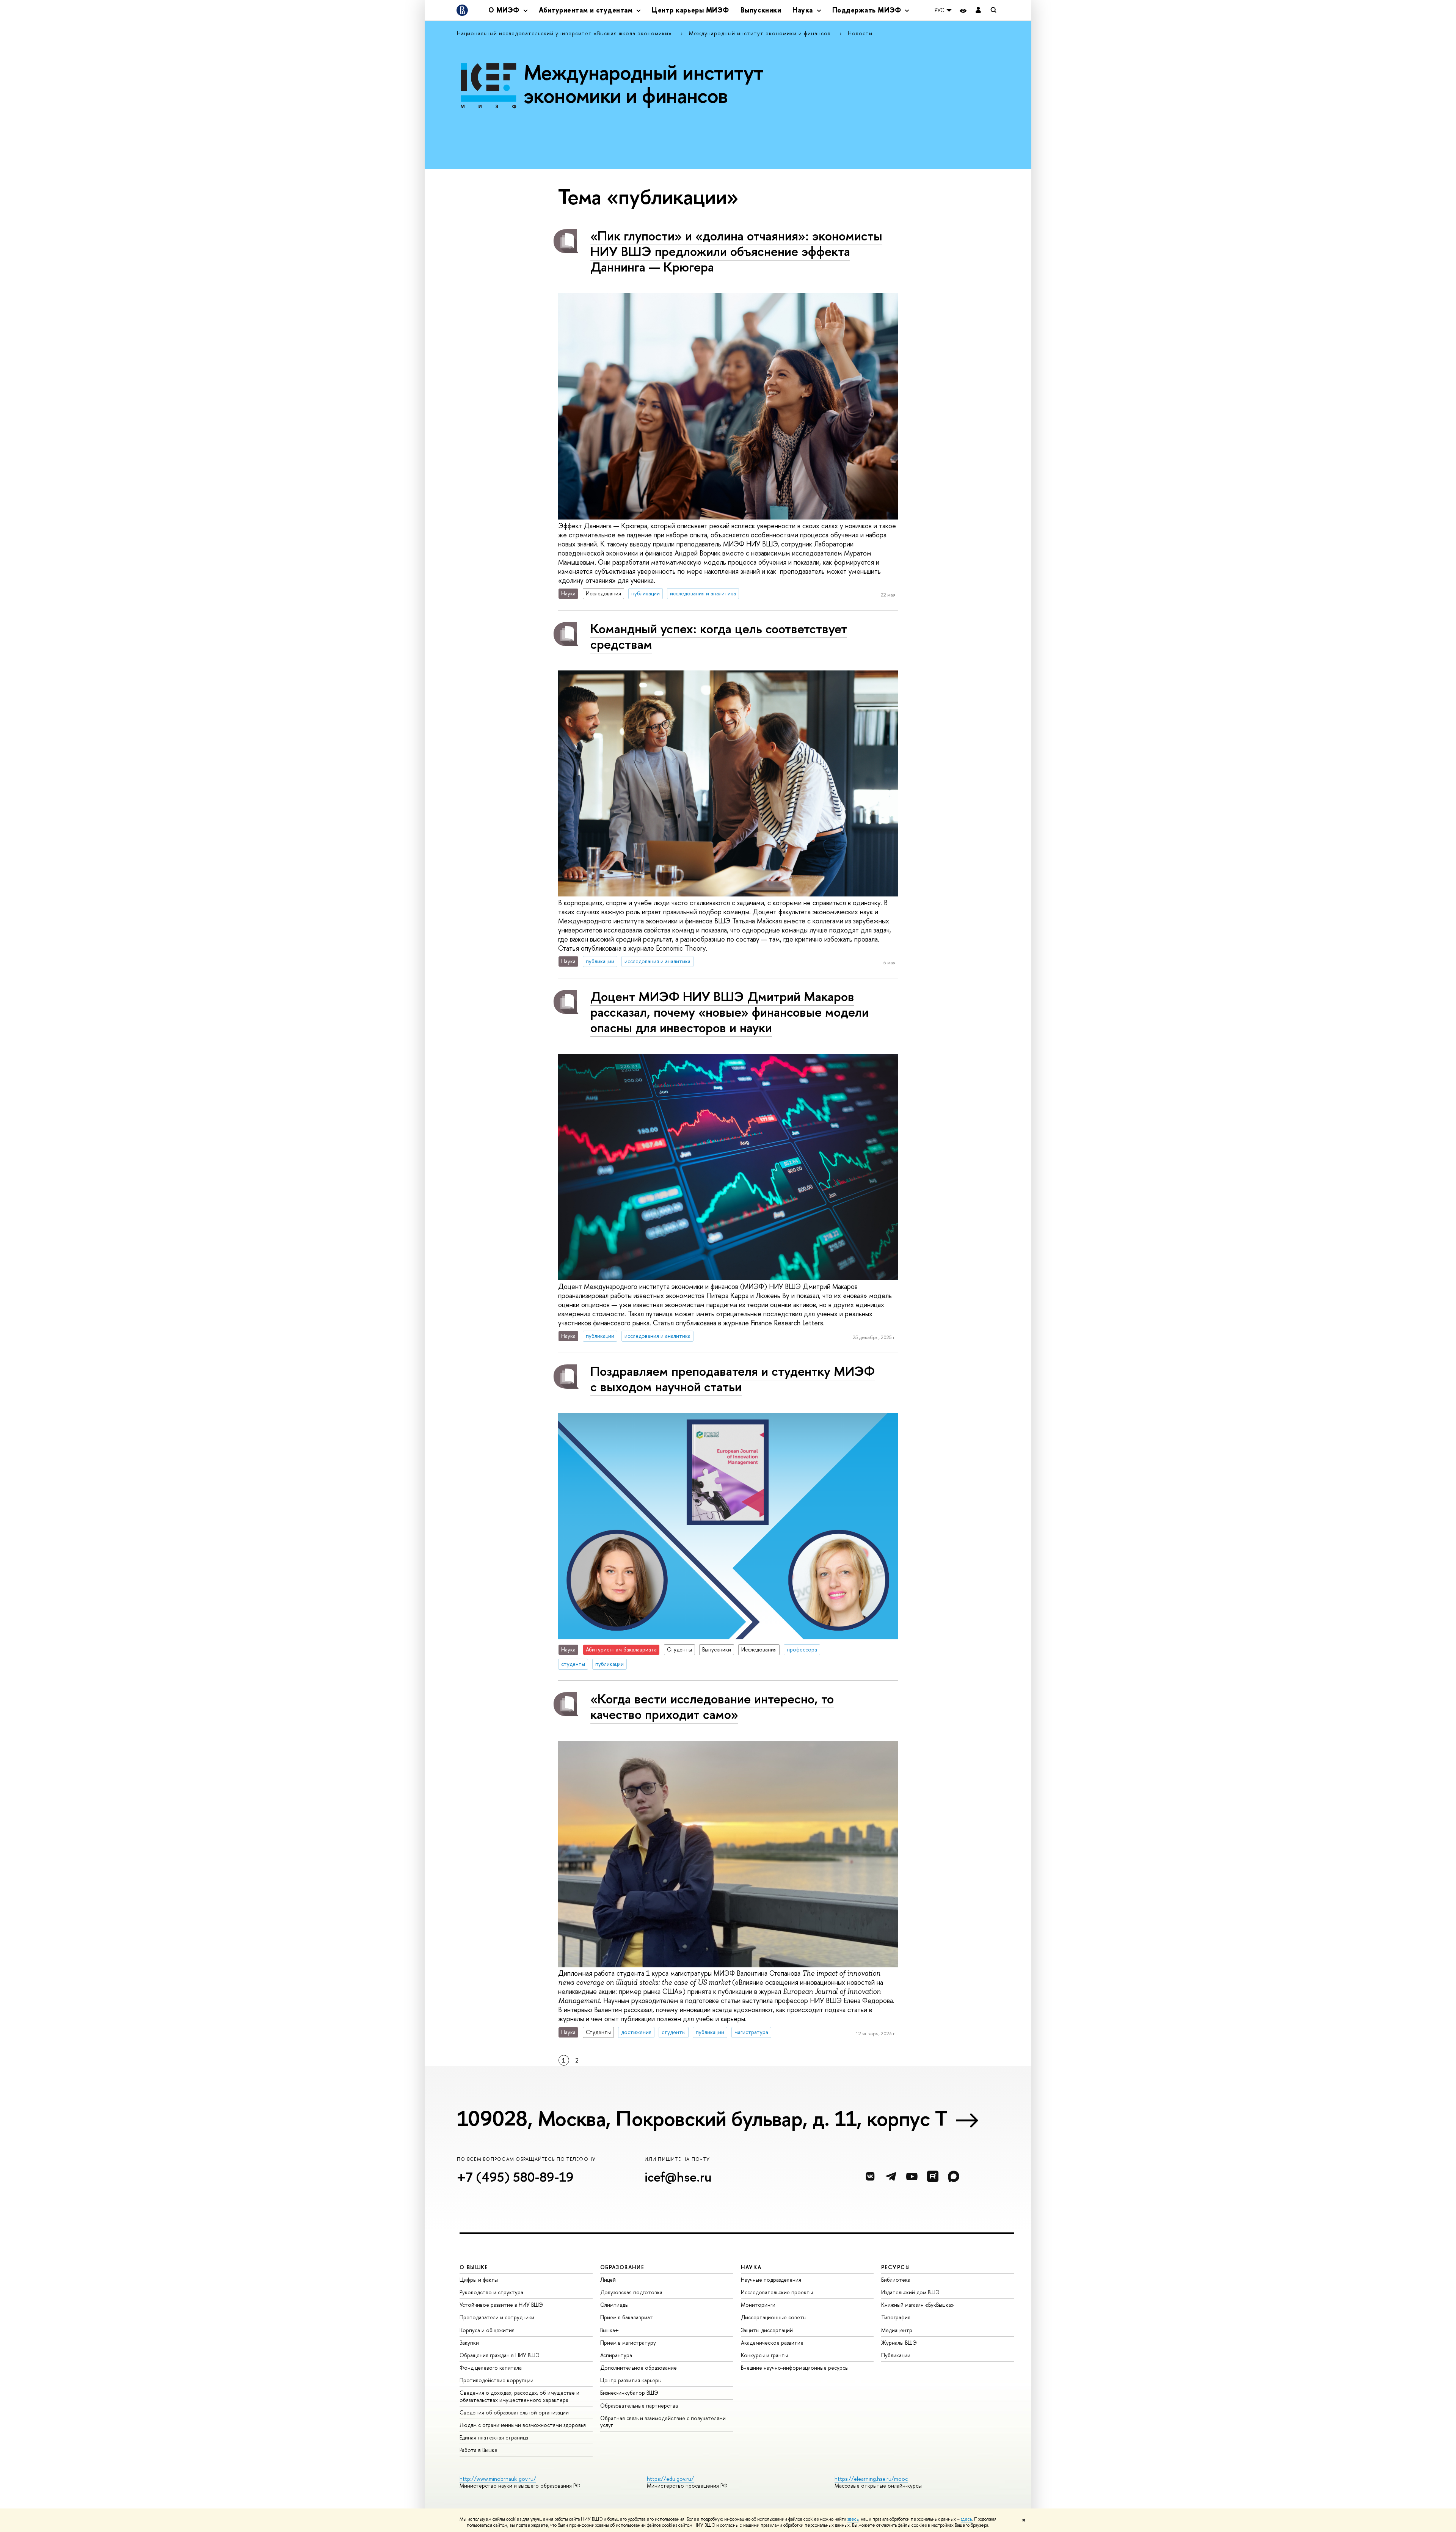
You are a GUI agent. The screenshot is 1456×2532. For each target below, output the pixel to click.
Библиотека (896, 2280)
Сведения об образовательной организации (514, 2412)
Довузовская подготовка (631, 2292)
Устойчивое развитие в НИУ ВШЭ (501, 2305)
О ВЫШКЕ (474, 2267)
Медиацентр (897, 2330)
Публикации (896, 2355)
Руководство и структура (491, 2292)
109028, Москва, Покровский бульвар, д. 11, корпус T (702, 2118)
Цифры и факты (479, 2280)
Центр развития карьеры (631, 2380)
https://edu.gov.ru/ (670, 2479)
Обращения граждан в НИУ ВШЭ (500, 2355)
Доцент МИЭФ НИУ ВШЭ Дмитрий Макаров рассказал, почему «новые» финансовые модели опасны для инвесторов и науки (730, 1012)
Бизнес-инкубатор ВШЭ (629, 2393)
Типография (896, 2317)
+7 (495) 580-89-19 (515, 2177)
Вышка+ (610, 2330)
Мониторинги (758, 2305)
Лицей (608, 2280)
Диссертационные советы (774, 2317)
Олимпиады (614, 2305)
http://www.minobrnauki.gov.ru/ (498, 2479)
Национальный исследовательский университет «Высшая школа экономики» (565, 33)
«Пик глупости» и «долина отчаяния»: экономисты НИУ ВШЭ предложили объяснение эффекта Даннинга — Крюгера (736, 251)
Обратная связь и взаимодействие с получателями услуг (663, 2421)
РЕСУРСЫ (896, 2267)
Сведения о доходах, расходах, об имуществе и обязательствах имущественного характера (519, 2396)
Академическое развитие (772, 2343)
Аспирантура (616, 2355)
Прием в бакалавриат (627, 2317)
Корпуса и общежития (487, 2330)
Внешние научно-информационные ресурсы (795, 2368)
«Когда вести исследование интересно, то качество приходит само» (712, 1706)
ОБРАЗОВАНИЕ (622, 2267)
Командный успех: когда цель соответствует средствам (719, 636)
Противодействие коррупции (497, 2380)
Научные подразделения (771, 2280)
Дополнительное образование (639, 2368)
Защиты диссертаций (767, 2330)
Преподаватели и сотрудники (497, 2317)
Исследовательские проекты (777, 2292)
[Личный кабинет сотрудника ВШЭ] (978, 10)
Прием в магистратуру (628, 2343)
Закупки (469, 2343)
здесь (853, 2519)
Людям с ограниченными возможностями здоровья (523, 2425)
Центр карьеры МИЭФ (690, 10)
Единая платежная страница (494, 2437)
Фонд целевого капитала (491, 2368)
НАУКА (751, 2267)
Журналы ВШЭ (899, 2343)
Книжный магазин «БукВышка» (918, 2305)
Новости (860, 33)
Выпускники (761, 10)
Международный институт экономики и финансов (761, 33)
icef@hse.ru (678, 2177)
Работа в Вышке (479, 2450)
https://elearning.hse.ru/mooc (871, 2479)
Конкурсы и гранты (764, 2355)
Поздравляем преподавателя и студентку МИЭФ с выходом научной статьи (733, 1379)
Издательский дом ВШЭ (910, 2292)
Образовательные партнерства (639, 2406)
